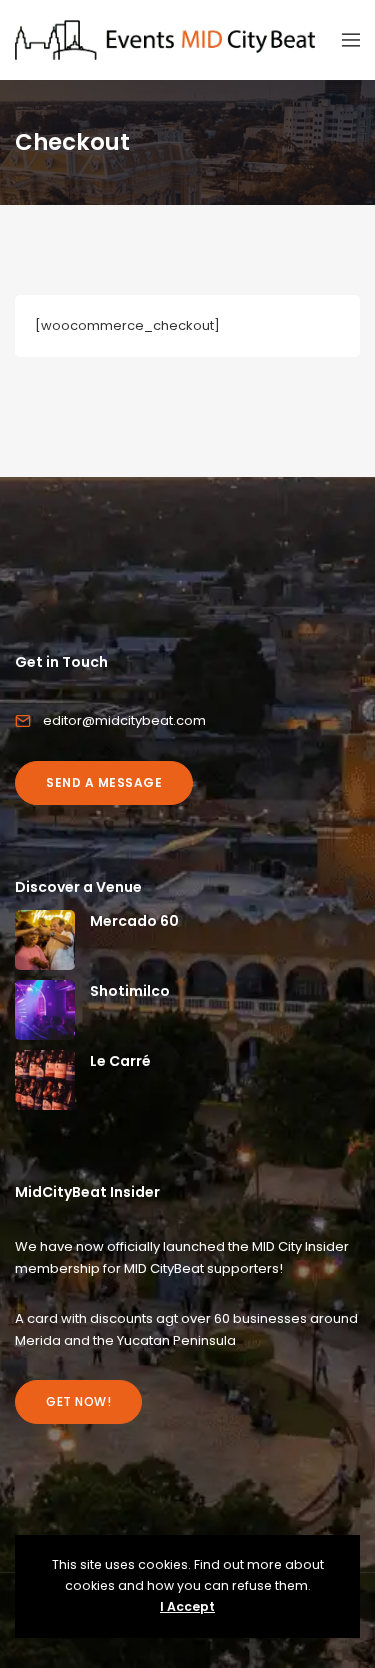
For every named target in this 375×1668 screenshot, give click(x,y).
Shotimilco (130, 991)
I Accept (187, 1606)
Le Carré (120, 1061)
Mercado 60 (134, 921)
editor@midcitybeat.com (124, 720)
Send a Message (104, 782)
